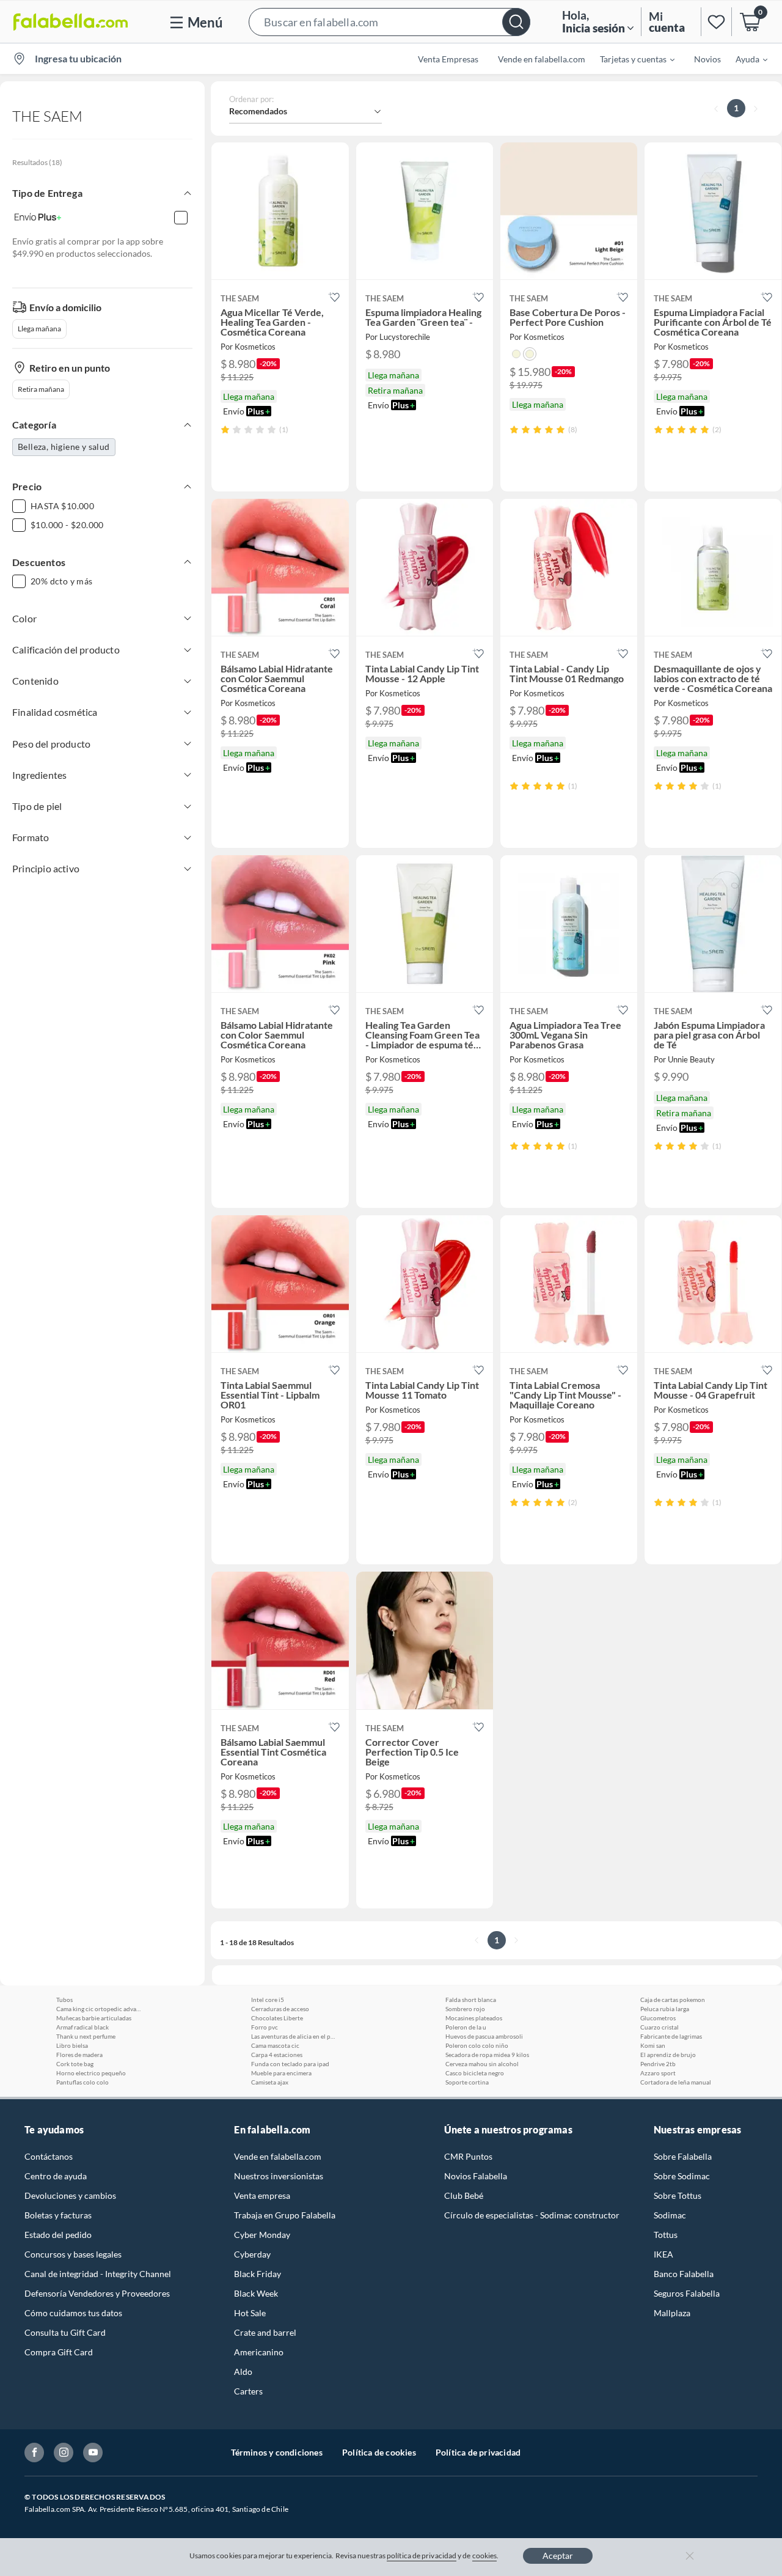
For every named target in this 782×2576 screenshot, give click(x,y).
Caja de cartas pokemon (673, 2000)
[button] (389, 22)
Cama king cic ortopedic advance (99, 2009)
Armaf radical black (82, 2027)
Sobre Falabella (683, 2156)
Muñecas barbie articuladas (94, 2018)
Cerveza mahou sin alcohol (482, 2064)
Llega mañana (39, 329)
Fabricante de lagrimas (671, 2036)
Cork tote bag (75, 2064)
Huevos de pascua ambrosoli (484, 2036)
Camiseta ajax (270, 2082)
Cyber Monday (262, 2235)
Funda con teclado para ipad (290, 2064)
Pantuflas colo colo (82, 2082)
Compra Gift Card (59, 2352)
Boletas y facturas (58, 2215)
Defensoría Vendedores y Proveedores (97, 2293)
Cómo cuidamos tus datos (73, 2313)
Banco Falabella (684, 2274)
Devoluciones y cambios (70, 2195)
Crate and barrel (265, 2332)
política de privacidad (422, 2556)
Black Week (256, 2293)
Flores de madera (79, 2055)
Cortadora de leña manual (676, 2082)
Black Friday (258, 2274)
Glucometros (658, 2018)
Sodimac (670, 2215)
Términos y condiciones (277, 2452)
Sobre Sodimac (682, 2176)
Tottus (666, 2235)
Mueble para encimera (281, 2073)
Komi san (653, 2045)
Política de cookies (379, 2452)
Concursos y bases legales (73, 2254)
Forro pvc (265, 2027)
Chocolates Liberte (277, 2018)
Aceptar (558, 2556)
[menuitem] (630, 59)
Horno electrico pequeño (91, 2073)
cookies (485, 2556)
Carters (248, 2391)
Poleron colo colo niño (477, 2045)
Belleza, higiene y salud (64, 447)
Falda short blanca (471, 2000)
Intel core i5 (268, 2000)
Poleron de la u (466, 2027)
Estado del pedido (58, 2235)
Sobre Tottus (678, 2195)
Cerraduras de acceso (280, 2009)
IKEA (663, 2254)
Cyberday (252, 2254)
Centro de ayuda (56, 2176)
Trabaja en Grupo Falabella (285, 2215)
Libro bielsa (72, 2045)
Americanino (259, 2352)
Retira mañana (41, 389)
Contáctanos (49, 2156)
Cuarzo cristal (660, 2027)
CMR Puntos (468, 2156)
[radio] (225, 429)
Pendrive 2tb (658, 2064)
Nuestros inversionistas (279, 2176)
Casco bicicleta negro (475, 2073)
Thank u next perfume (86, 2036)
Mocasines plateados (474, 2018)
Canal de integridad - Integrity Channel (98, 2274)
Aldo (243, 2372)
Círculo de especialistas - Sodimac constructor (532, 2215)
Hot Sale (250, 2313)
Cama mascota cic (275, 2045)
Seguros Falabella (687, 2293)
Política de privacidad (478, 2452)
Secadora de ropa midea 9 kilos (487, 2055)
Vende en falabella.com (278, 2156)
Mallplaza (672, 2313)
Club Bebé (464, 2195)
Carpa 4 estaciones (277, 2055)
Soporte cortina (467, 2082)
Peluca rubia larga (665, 2009)
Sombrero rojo (465, 2009)
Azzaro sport (658, 2073)
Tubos (64, 2000)
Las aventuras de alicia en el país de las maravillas (294, 2036)
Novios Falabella (476, 2176)
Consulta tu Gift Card (65, 2332)
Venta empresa (262, 2195)
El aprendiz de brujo (668, 2055)
